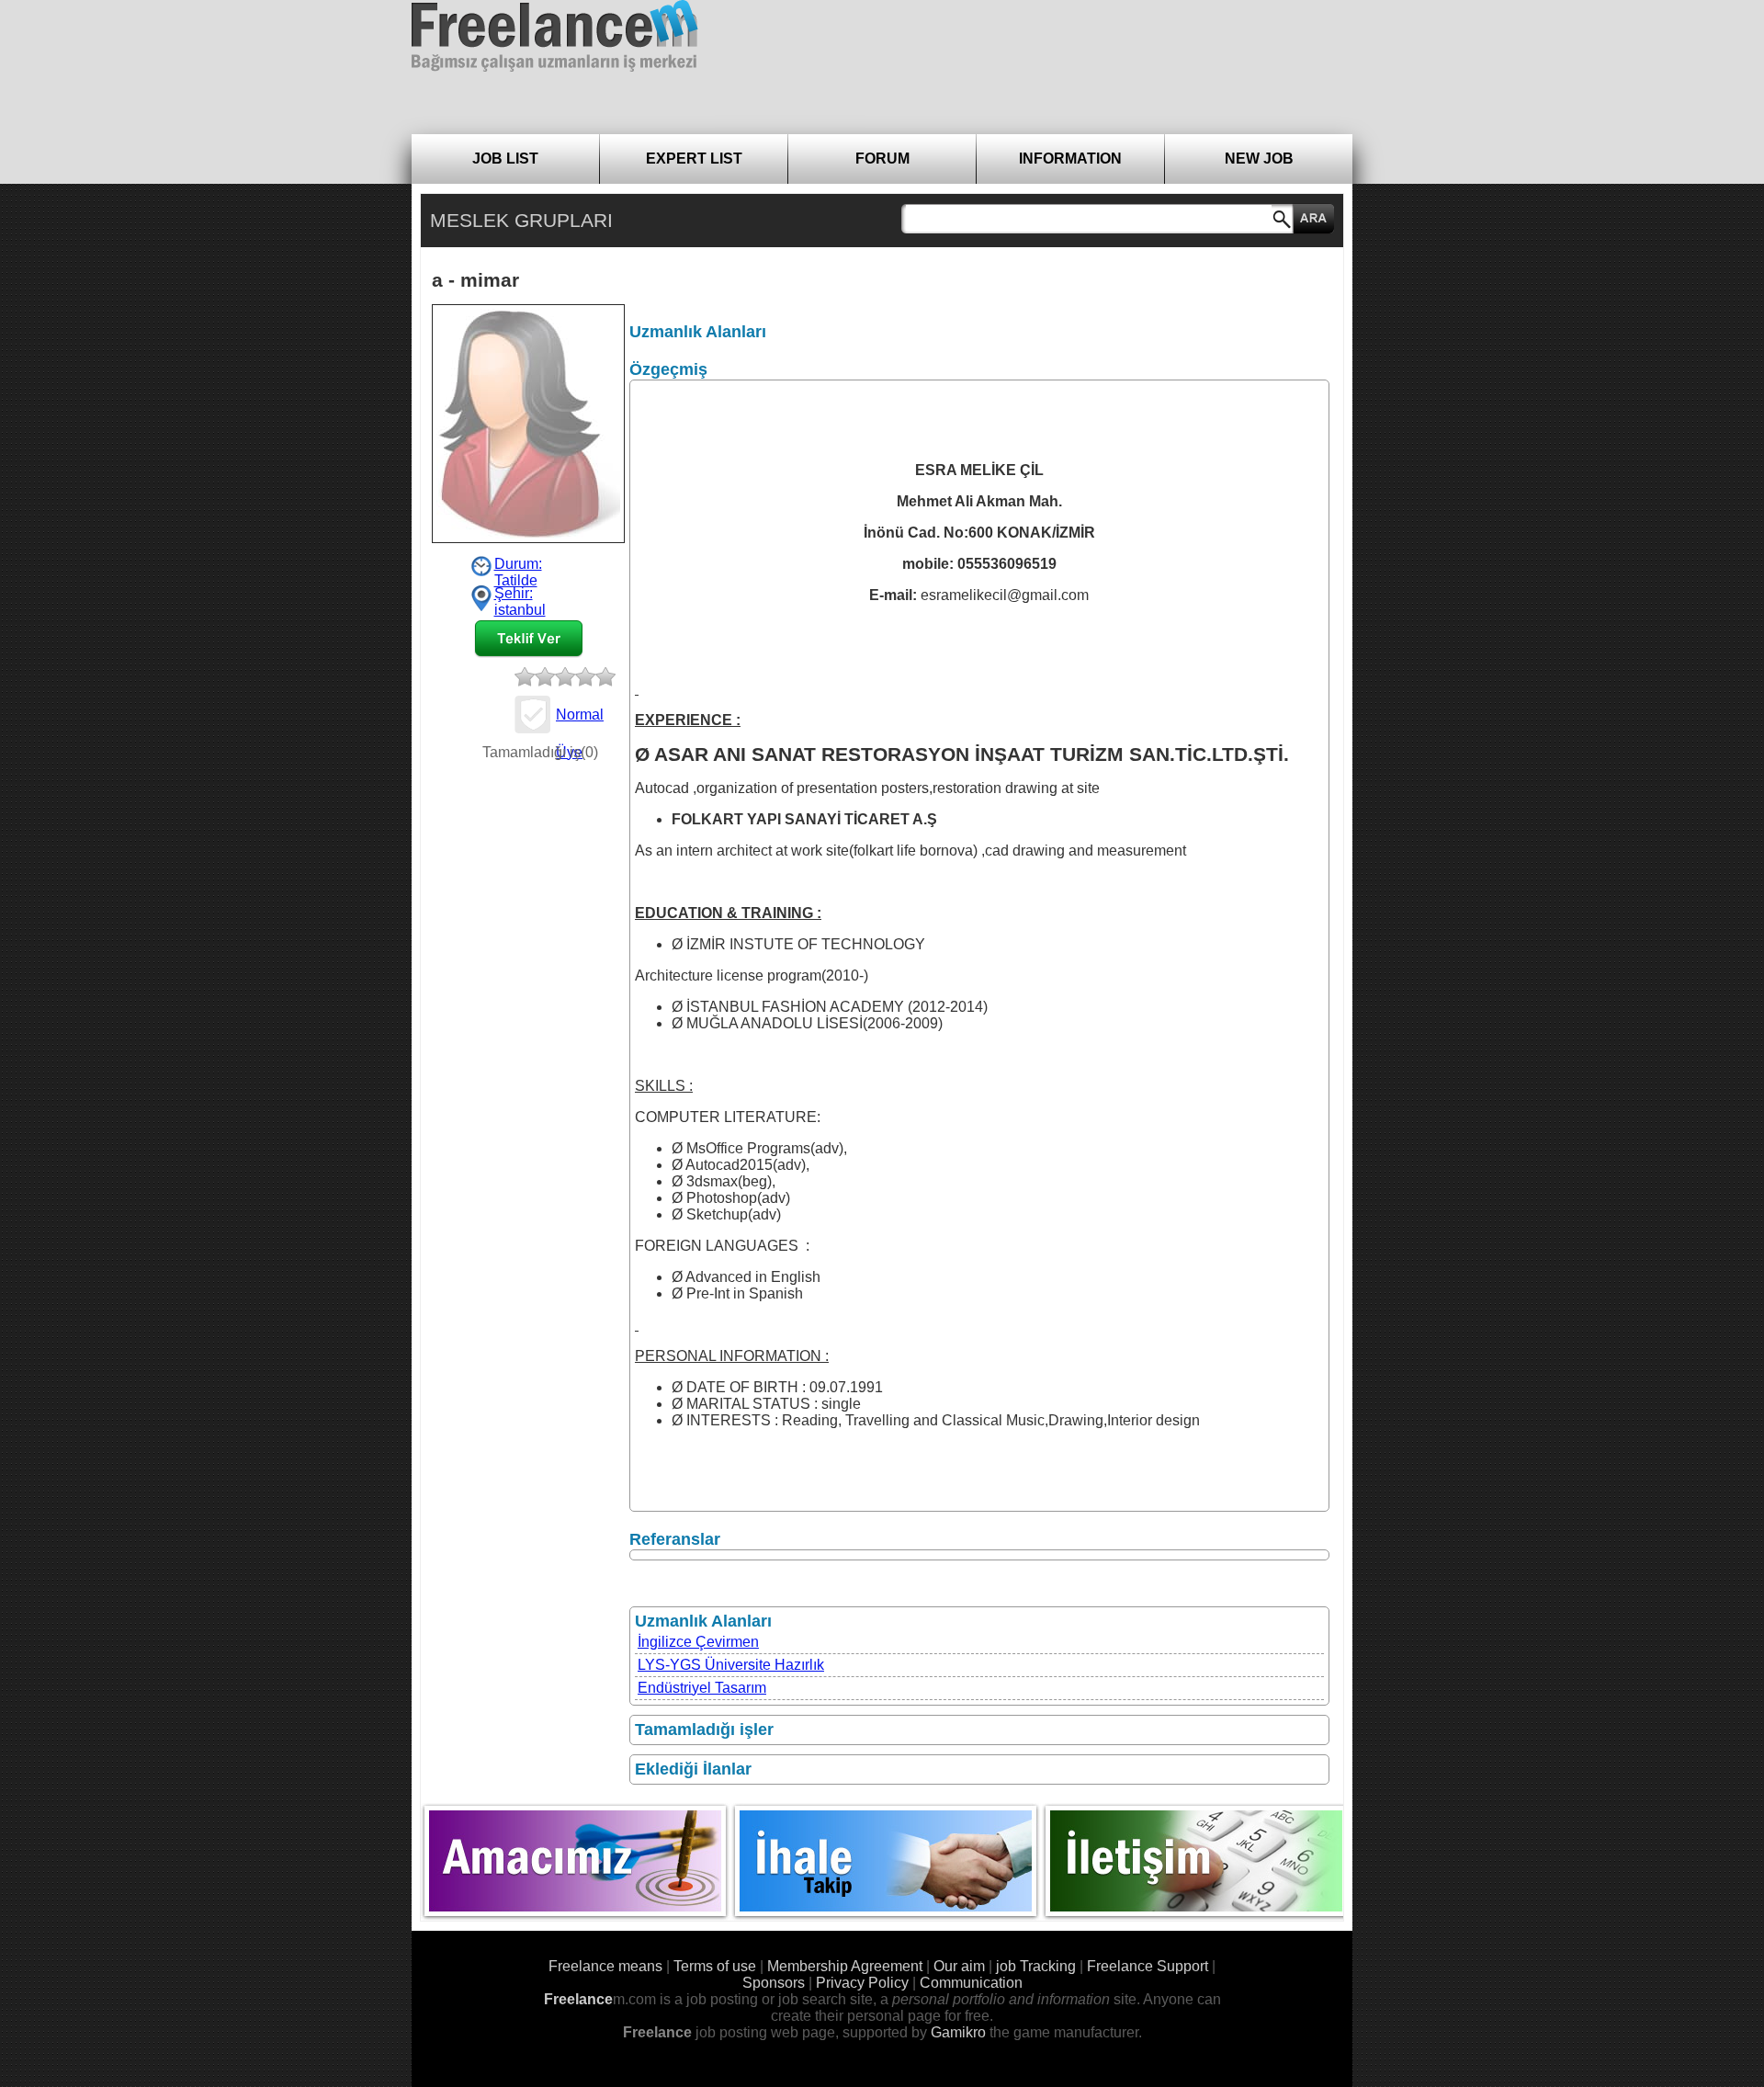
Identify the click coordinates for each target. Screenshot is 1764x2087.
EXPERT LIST (694, 159)
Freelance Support (1148, 1966)
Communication (971, 1983)
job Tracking (1036, 1966)
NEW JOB (1259, 159)
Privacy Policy (862, 1983)
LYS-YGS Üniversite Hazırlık (731, 1665)
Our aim (959, 1966)
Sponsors (774, 1983)
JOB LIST (505, 159)
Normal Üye (580, 720)
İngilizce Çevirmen (698, 1642)
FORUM (882, 159)
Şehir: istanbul (520, 598)
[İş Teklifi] (528, 639)
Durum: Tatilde (518, 566)
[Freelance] (555, 36)
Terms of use (715, 1966)
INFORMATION (1070, 159)
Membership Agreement (845, 1966)
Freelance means (605, 1966)
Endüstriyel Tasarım (702, 1688)
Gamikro (958, 2032)
